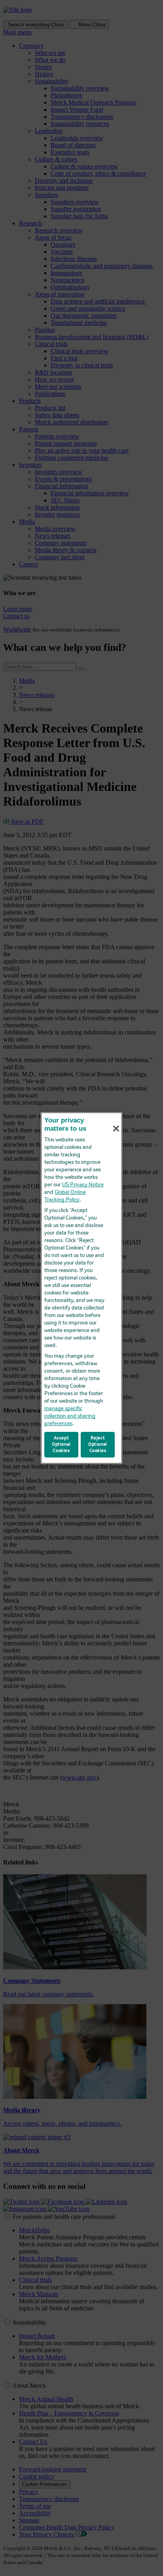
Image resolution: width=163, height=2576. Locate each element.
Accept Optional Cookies (61, 1444)
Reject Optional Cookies (98, 1444)
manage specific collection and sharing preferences (70, 1416)
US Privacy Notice (83, 1185)
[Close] (116, 1129)
